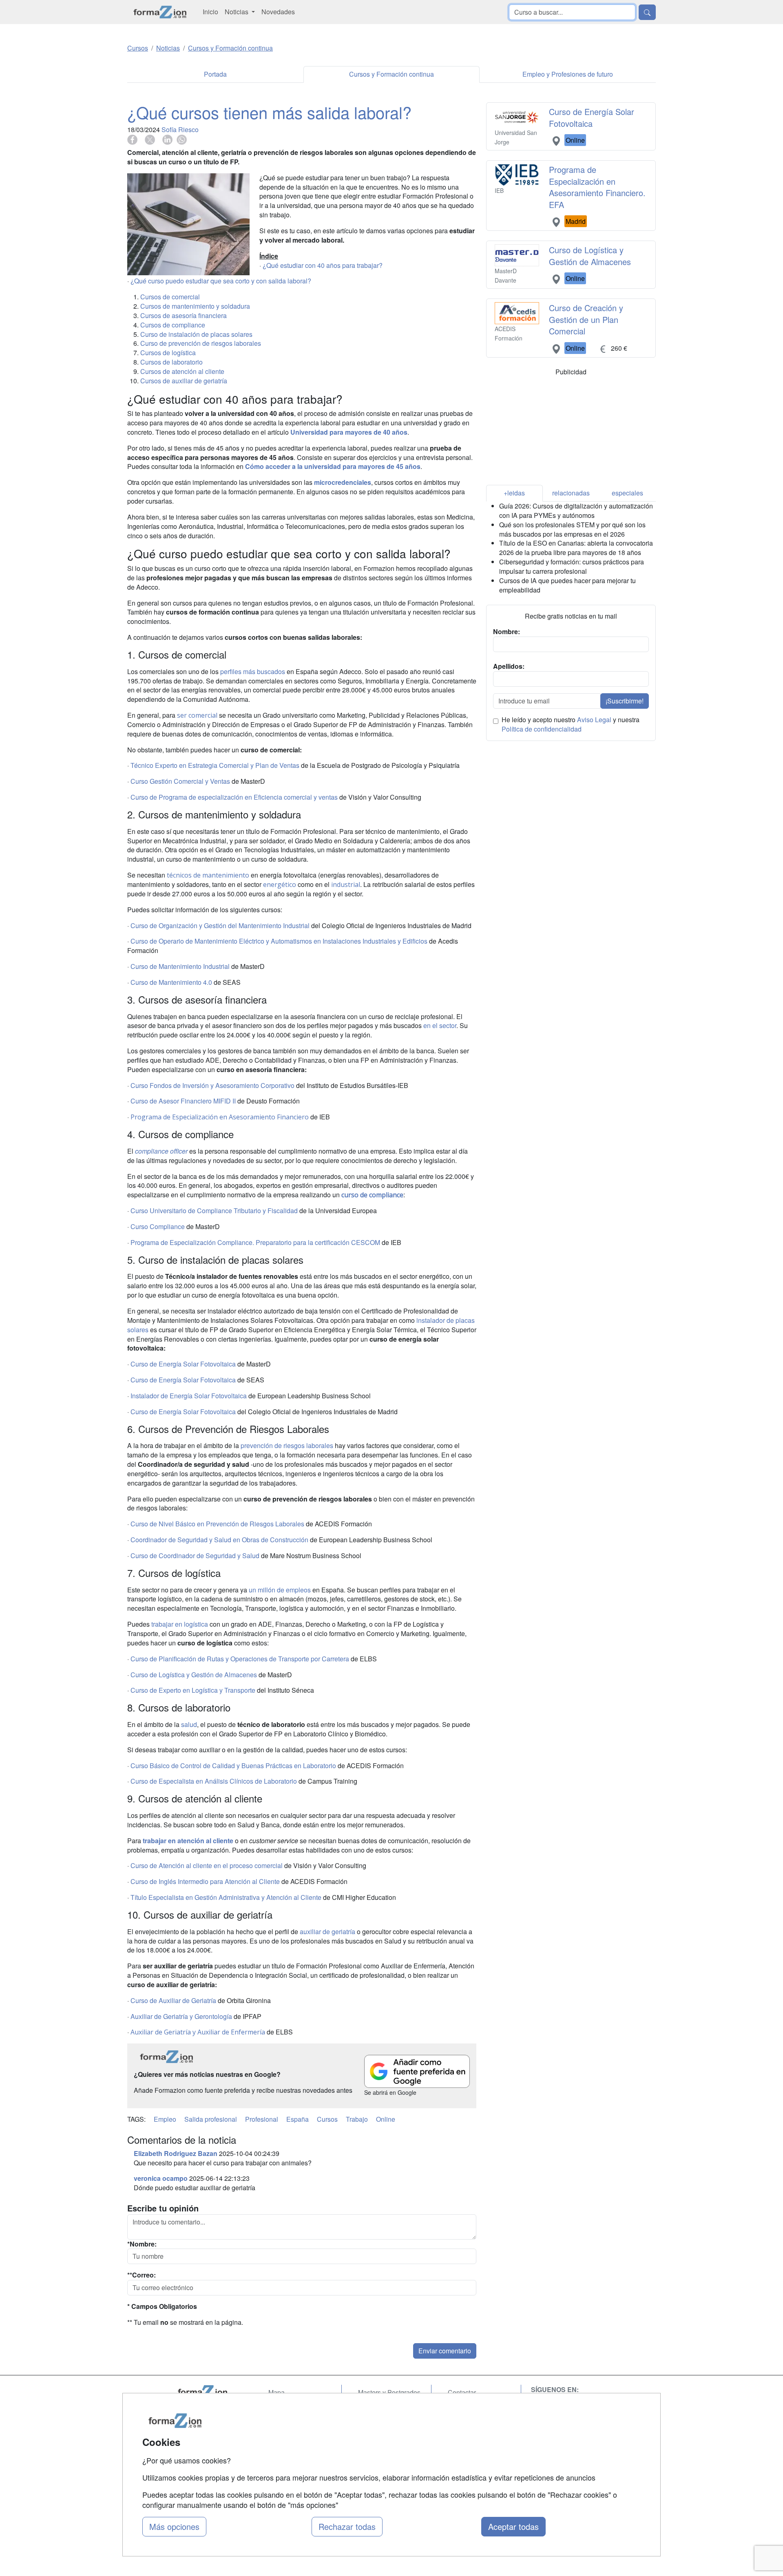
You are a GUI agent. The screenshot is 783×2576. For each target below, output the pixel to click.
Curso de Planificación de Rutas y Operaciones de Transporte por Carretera (240, 1659)
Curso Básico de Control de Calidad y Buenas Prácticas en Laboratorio (233, 1766)
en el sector (440, 1025)
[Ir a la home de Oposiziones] (160, 12)
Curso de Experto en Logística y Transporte (193, 1690)
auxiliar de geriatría (327, 1931)
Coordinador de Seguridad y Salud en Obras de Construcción (219, 1540)
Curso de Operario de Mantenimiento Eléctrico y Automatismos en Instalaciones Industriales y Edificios (279, 941)
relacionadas (571, 493)
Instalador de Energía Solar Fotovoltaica (189, 1396)
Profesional (262, 2119)
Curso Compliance (158, 1226)
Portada (215, 74)
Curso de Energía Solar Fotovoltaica (183, 1364)
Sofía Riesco (180, 129)
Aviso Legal (594, 720)
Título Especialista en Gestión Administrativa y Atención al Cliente (226, 1897)
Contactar (462, 2392)
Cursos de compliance (173, 325)
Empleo (165, 2119)
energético (280, 884)
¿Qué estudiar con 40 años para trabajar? (323, 265)
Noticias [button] (237, 12)
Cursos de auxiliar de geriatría (184, 381)
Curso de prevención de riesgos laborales (201, 343)
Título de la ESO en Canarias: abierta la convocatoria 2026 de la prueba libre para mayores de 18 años (576, 548)
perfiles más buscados (253, 671)
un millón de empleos (280, 1590)
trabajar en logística (180, 1624)
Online (386, 2119)
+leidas (514, 493)
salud (189, 1724)
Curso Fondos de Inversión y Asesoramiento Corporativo (212, 1085)
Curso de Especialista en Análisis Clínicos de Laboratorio (214, 1781)
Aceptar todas (513, 2526)
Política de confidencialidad (542, 729)
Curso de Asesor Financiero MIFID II (183, 1101)
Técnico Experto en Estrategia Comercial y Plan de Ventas (215, 765)
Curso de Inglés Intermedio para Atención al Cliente (205, 1881)
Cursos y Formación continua (391, 74)
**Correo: (142, 2275)
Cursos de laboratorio (171, 362)
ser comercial (197, 715)
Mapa (276, 2392)
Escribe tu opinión (163, 2208)
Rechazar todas (347, 2526)
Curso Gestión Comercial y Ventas (180, 781)
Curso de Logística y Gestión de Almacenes (194, 1675)
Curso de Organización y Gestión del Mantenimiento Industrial (220, 925)
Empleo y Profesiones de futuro (568, 74)
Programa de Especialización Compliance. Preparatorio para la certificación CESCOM (255, 1242)
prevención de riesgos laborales (287, 1445)
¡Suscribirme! (625, 701)
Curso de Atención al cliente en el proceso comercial (207, 1865)
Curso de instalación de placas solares (196, 334)
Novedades (278, 12)
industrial (346, 884)
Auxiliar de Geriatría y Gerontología (181, 2016)
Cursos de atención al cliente (182, 371)
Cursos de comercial (170, 297)
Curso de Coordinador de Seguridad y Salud (195, 1556)
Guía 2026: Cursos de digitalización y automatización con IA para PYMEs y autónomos (576, 511)
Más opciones (174, 2526)
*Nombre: (142, 2244)
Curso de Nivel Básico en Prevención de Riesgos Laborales (217, 1524)
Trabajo (357, 2119)
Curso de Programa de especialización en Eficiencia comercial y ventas (234, 797)
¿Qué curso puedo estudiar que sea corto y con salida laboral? (221, 281)
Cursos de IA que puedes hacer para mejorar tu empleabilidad (567, 585)
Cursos (327, 2119)
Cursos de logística (168, 353)
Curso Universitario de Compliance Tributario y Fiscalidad (214, 1211)
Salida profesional (211, 2119)
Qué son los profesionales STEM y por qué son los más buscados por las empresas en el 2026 (572, 529)
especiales (627, 493)
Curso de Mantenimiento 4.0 (171, 982)
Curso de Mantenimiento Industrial (180, 966)
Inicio (210, 12)
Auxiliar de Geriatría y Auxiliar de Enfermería (198, 2032)
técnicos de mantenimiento (208, 875)
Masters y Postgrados (389, 2392)
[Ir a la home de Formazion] (212, 2392)
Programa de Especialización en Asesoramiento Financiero (220, 1117)
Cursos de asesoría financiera (184, 315)
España (297, 2119)
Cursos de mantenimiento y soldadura (195, 306)
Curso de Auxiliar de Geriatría (173, 2000)
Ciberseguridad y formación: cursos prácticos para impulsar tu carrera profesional (572, 566)
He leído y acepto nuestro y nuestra (571, 724)
